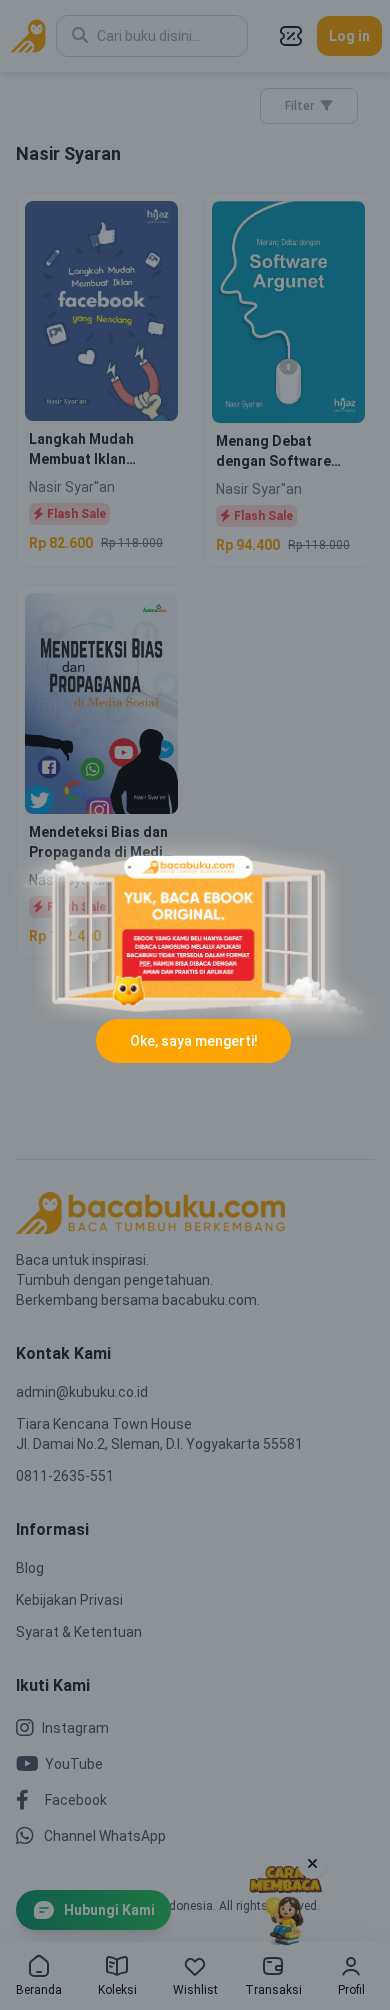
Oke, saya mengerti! (194, 1041)
